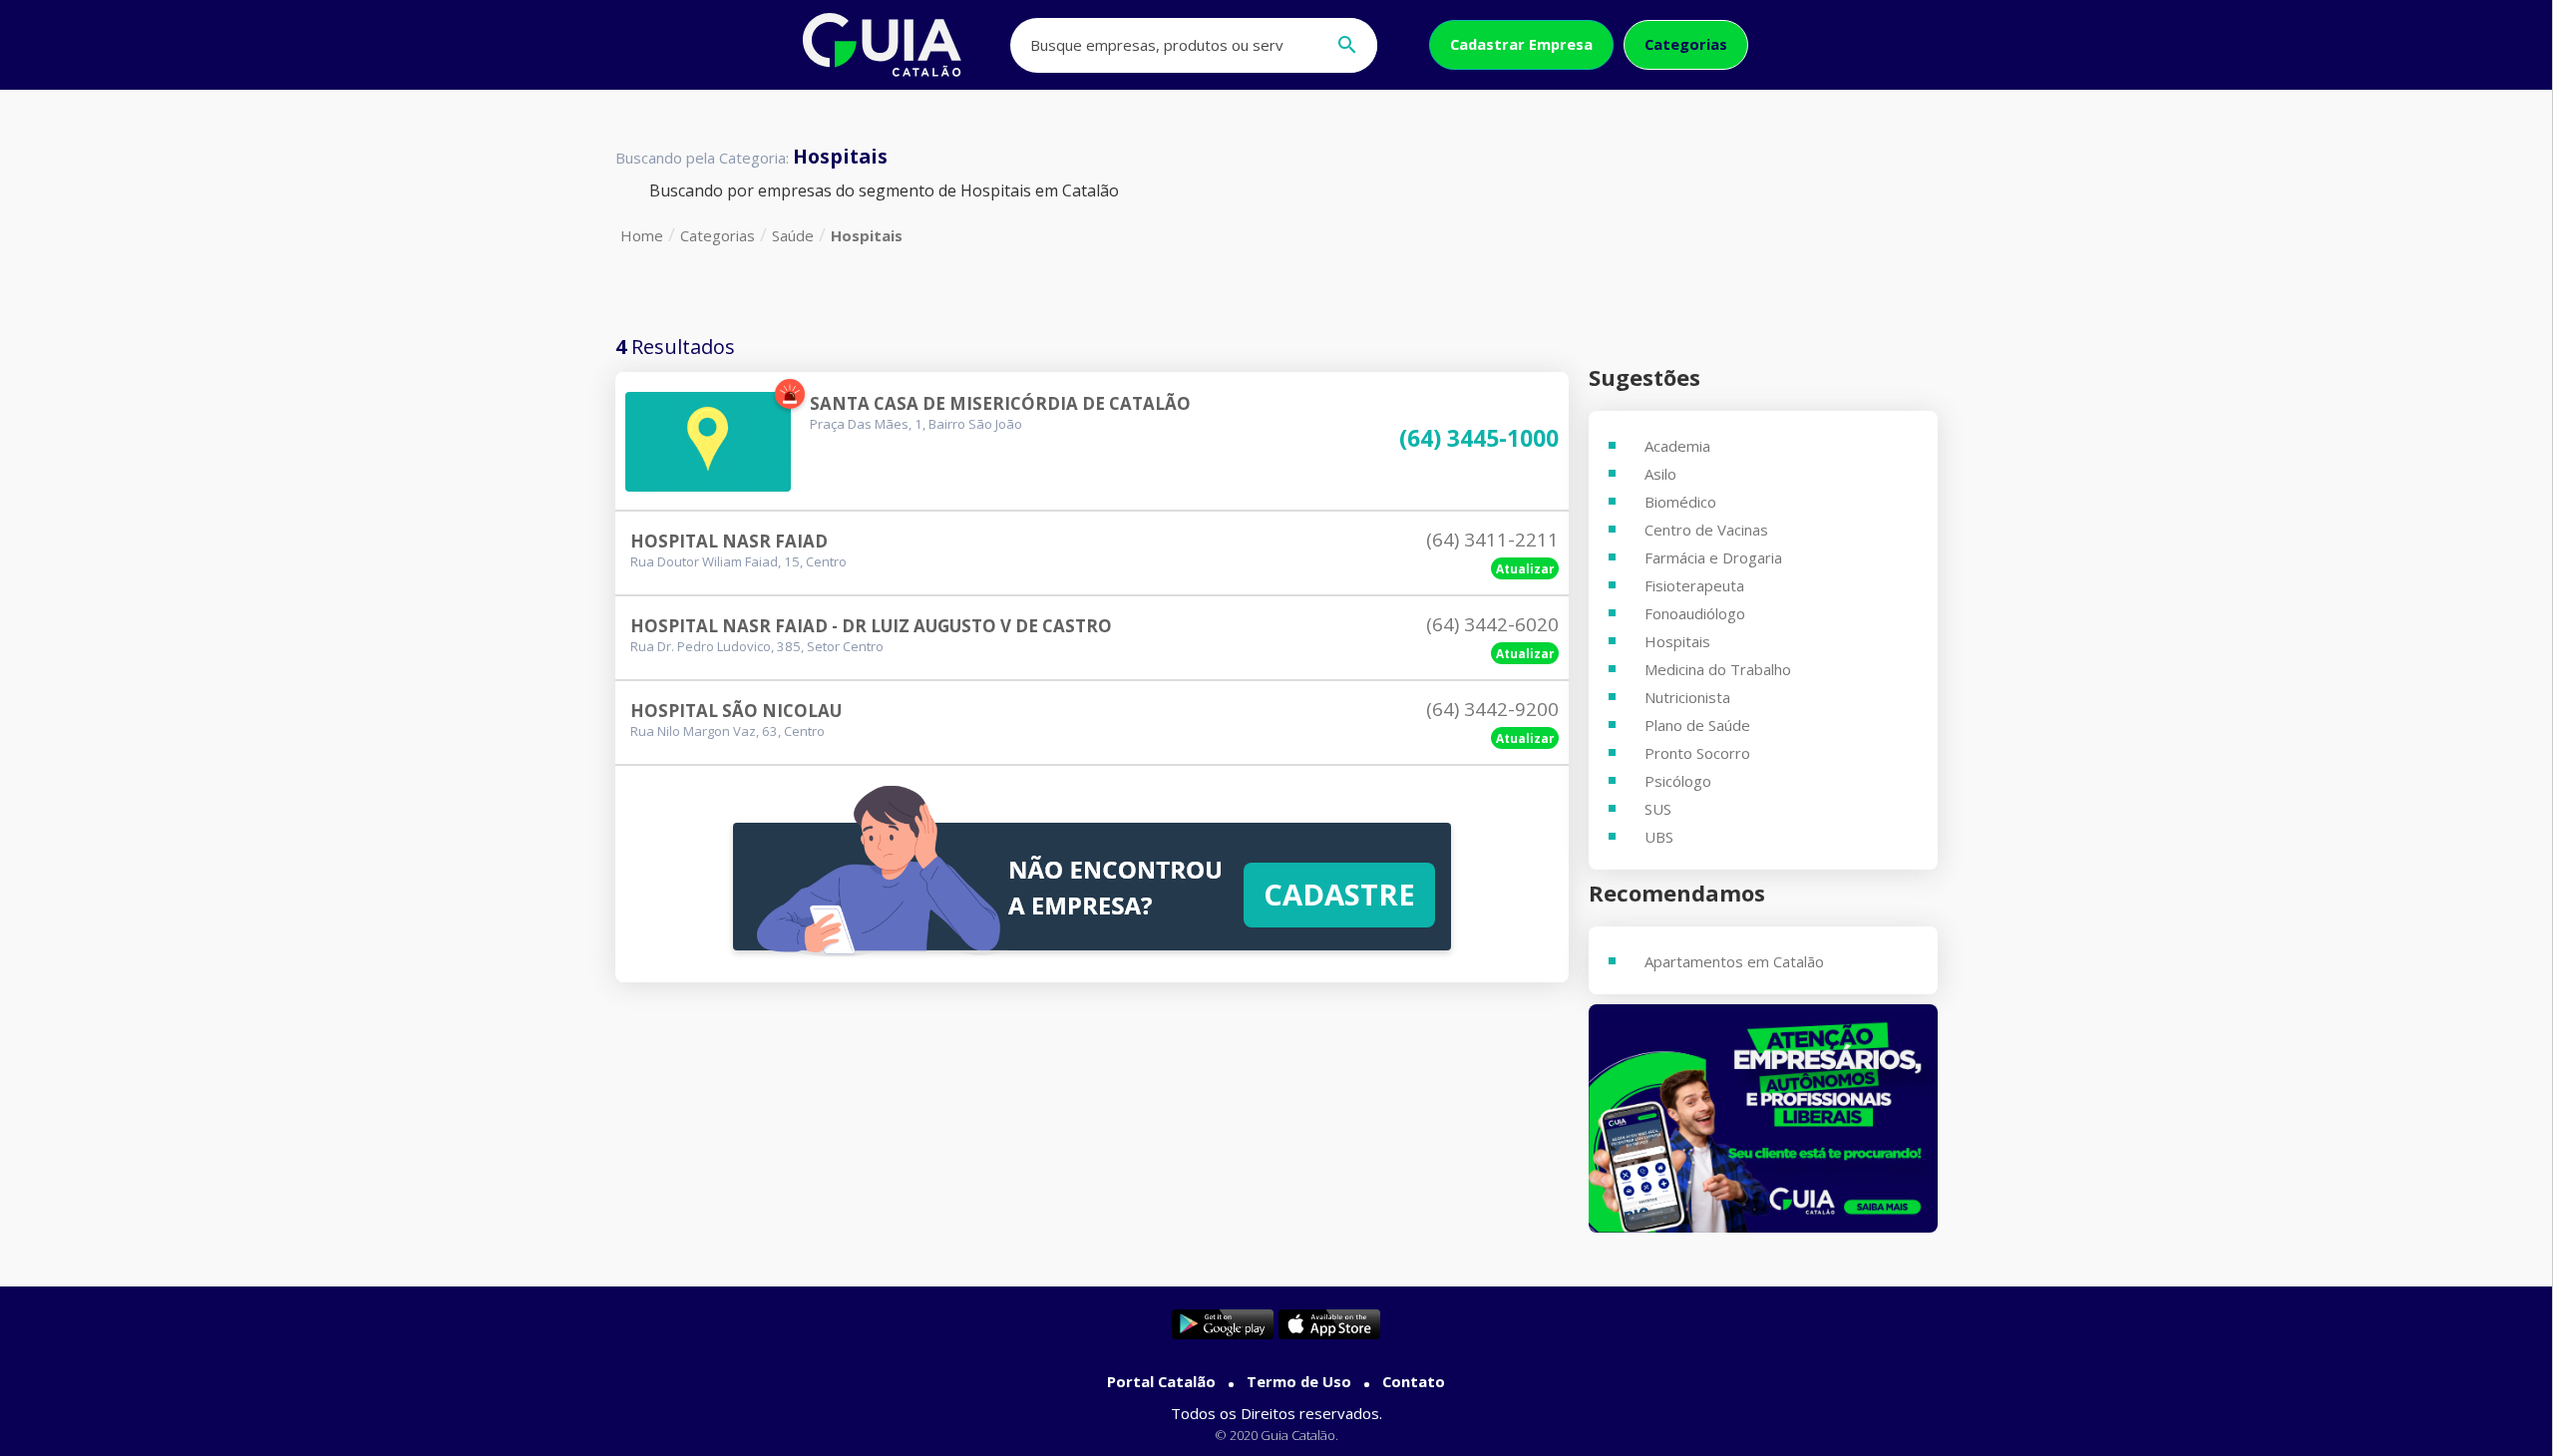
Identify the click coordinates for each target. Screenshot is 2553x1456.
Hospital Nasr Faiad (729, 541)
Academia (1677, 446)
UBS (1659, 837)
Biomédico (1680, 502)
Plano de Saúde (1697, 725)
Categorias (1686, 44)
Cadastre (1339, 895)
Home (642, 235)
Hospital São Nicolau (736, 711)
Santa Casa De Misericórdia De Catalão (1000, 403)
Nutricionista (1687, 697)
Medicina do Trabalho (1718, 669)
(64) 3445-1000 (1479, 439)
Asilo (1660, 474)
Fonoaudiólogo (1695, 613)
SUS (1658, 809)
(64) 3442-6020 (1492, 624)
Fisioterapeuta (1694, 585)
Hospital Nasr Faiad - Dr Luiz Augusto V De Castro (871, 626)
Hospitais (867, 235)
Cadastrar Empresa (1521, 44)
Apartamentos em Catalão (1734, 961)
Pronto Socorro (1697, 753)
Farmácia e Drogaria (1713, 557)
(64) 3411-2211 (1492, 540)
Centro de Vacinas (1706, 530)
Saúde (793, 235)
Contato (1414, 1381)
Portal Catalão (1161, 1381)
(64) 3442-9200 (1492, 709)
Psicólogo (1678, 781)
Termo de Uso (1299, 1381)
